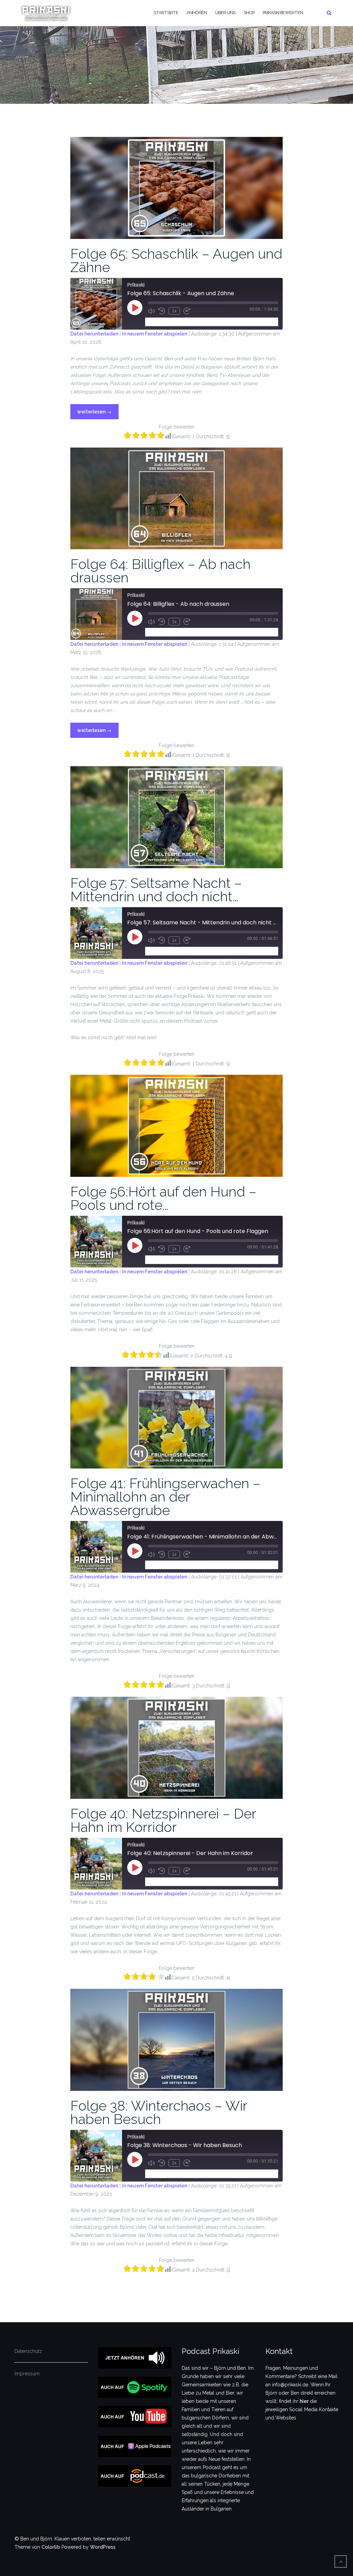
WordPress (103, 2547)
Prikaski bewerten (283, 13)
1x (174, 311)
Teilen (187, 322)
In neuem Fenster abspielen (155, 334)
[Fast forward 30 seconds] (187, 311)
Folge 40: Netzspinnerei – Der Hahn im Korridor (163, 1820)
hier (304, 2401)
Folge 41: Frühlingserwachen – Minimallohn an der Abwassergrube (165, 1497)
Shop (249, 13)
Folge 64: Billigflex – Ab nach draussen (160, 571)
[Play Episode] (135, 308)
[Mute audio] (151, 311)
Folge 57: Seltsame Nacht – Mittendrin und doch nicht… (156, 890)
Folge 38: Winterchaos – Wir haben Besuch (159, 2112)
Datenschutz (28, 2351)
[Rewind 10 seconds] (162, 311)
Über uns (225, 13)
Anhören (197, 13)
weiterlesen (94, 409)
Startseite (166, 13)
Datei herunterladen (94, 334)
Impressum (27, 2374)
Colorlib (51, 2547)
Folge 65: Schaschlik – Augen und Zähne (176, 260)
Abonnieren (161, 322)
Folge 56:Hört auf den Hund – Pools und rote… (163, 1198)
